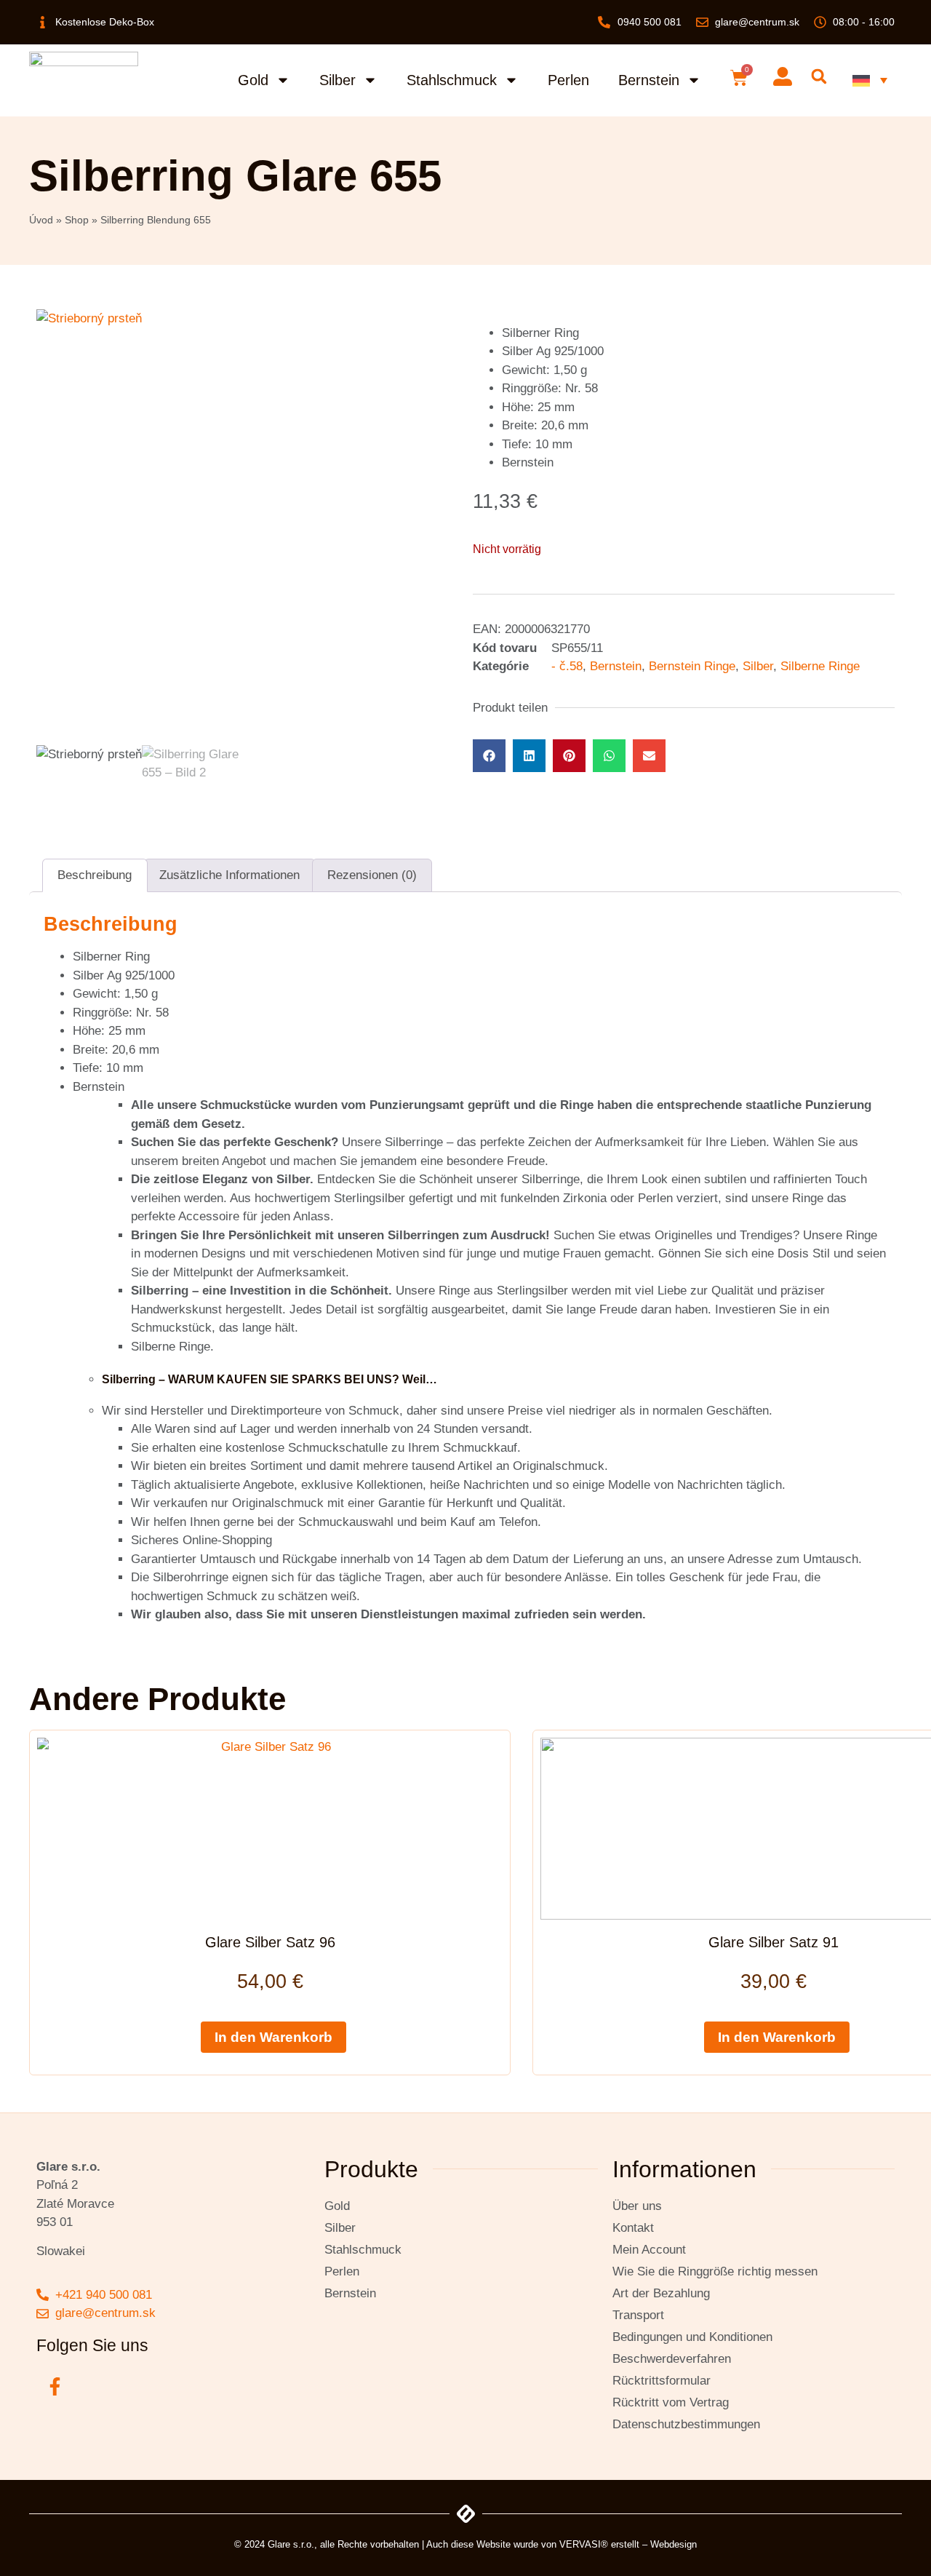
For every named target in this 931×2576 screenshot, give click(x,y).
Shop (77, 220)
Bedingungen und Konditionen (692, 2337)
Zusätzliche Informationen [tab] (229, 875)
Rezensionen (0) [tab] (372, 875)
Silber (337, 80)
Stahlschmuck (452, 80)
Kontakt (633, 2228)
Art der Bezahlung (661, 2293)
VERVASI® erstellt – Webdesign (628, 2544)
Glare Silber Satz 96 (270, 1942)
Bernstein (649, 80)
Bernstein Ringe (692, 666)
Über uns (637, 2206)
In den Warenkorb (273, 2037)
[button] (819, 77)
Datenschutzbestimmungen (686, 2424)
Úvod (41, 220)
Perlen (568, 80)
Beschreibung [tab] (95, 875)
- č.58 (567, 666)
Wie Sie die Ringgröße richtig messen (715, 2271)
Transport (638, 2315)
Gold (253, 80)
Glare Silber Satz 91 (774, 1942)
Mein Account (649, 2250)
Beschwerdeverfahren (672, 2359)
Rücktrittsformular (662, 2381)
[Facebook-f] (55, 2387)
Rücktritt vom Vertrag (671, 2402)
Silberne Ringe (820, 666)
